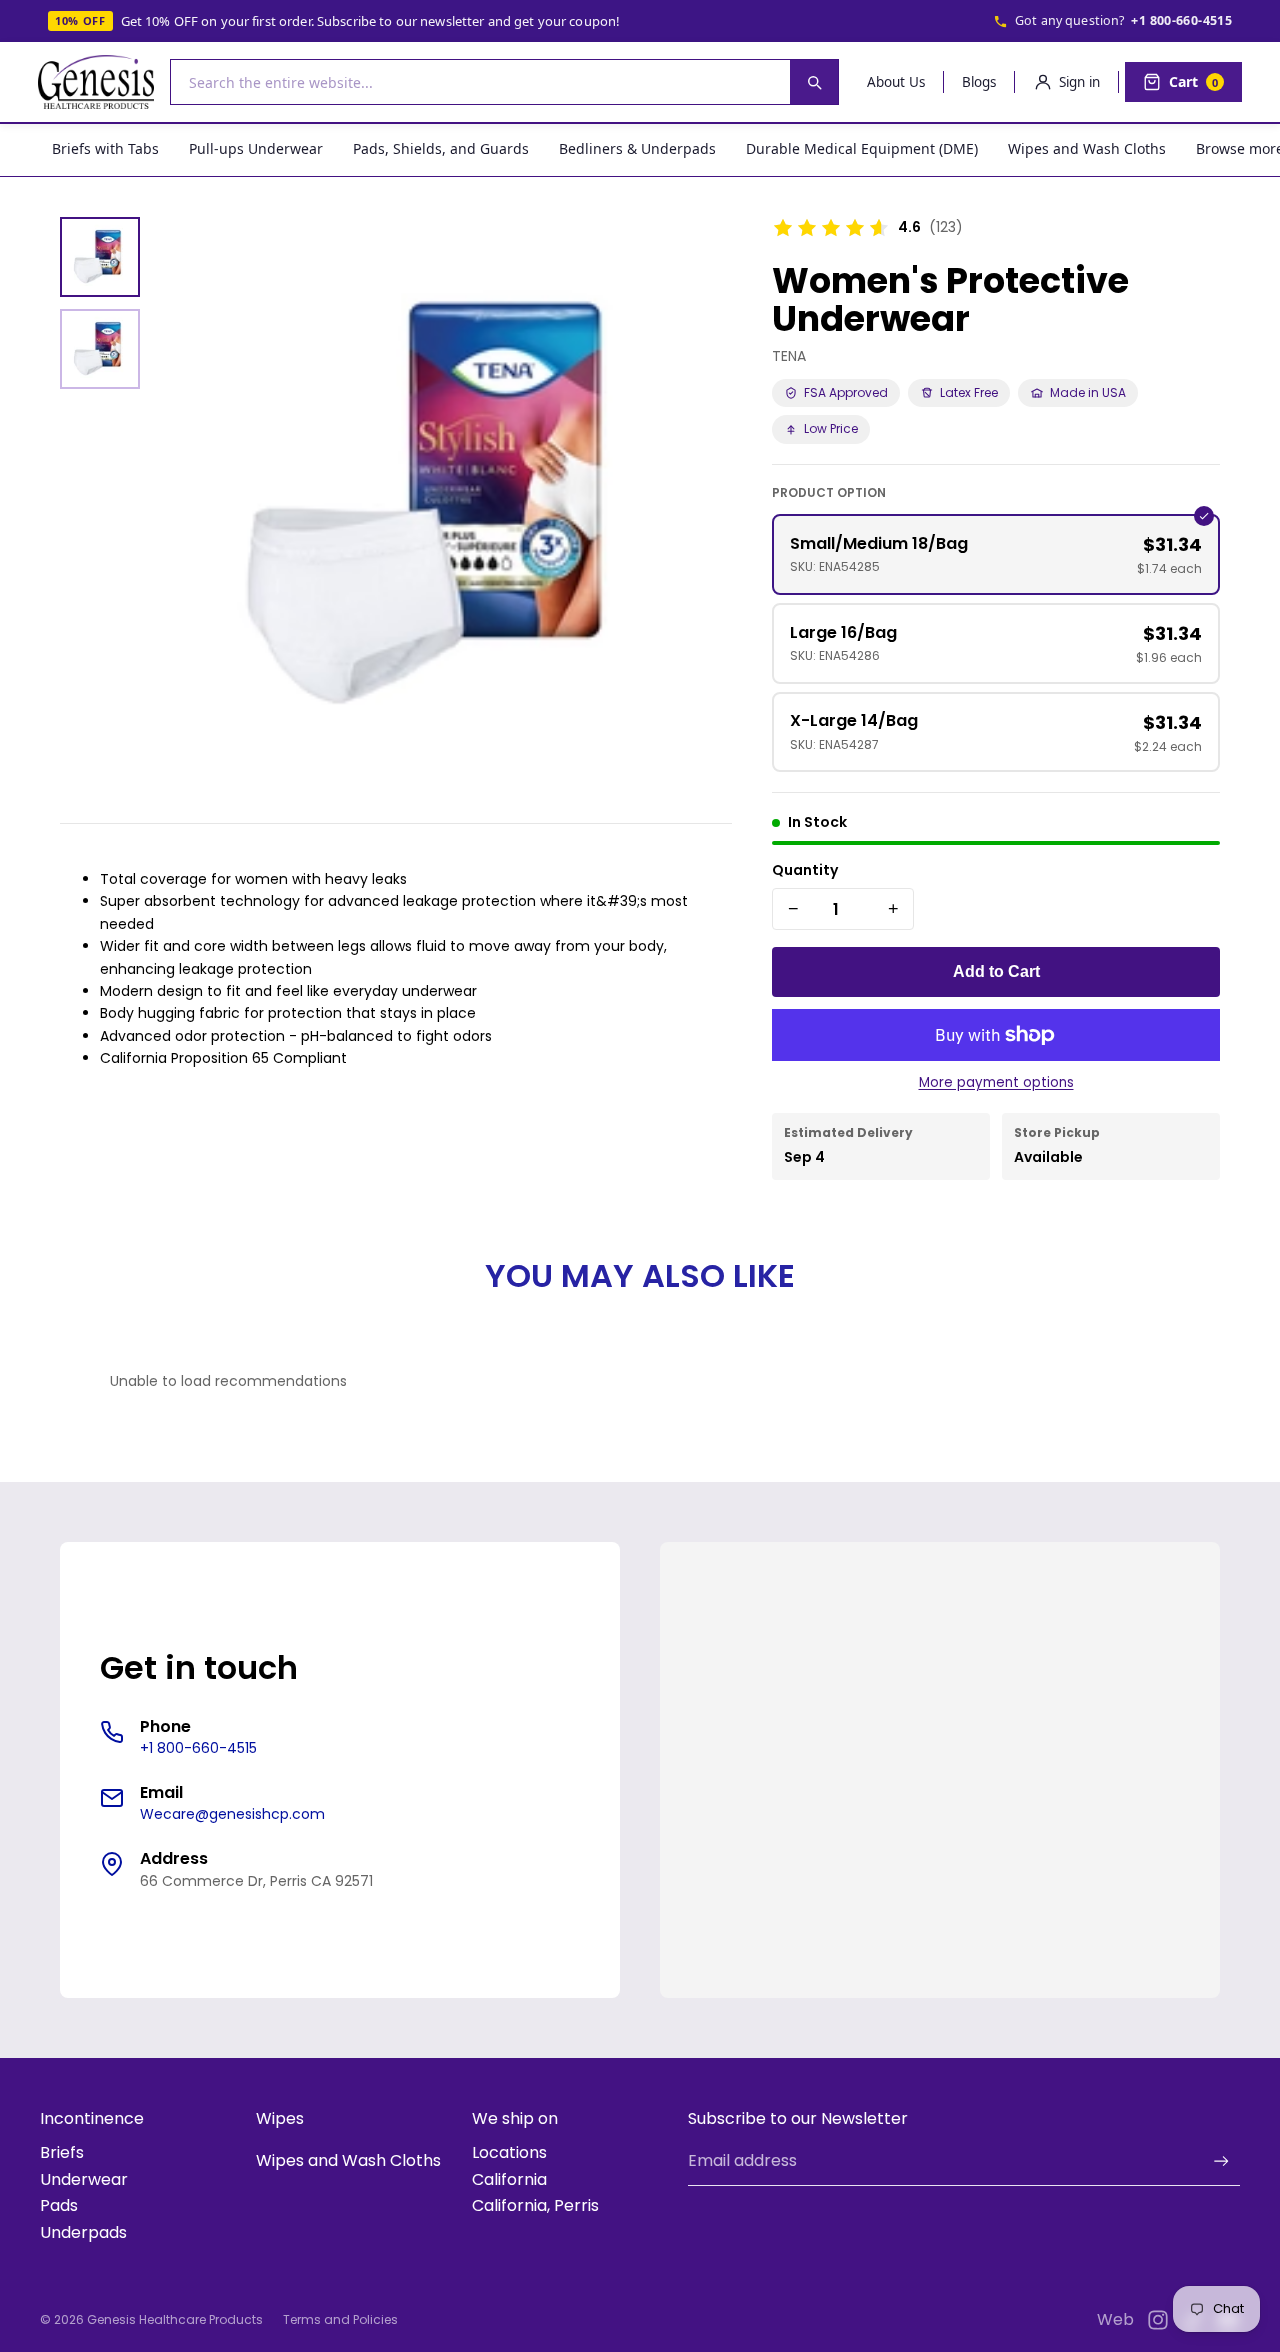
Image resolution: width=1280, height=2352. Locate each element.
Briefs (62, 2152)
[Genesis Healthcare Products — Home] (96, 82)
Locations (509, 2152)
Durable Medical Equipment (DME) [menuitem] (862, 148)
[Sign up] (1221, 2161)
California (509, 2179)
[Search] (814, 82)
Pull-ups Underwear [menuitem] (256, 148)
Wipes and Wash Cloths (348, 2160)
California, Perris (535, 2205)
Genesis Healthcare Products (175, 2319)
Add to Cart (996, 971)
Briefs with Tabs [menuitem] (105, 148)
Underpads (83, 2232)
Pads (59, 2205)
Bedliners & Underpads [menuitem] (637, 148)
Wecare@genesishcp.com (232, 1814)
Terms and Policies (340, 2319)
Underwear (84, 2179)
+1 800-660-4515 (1181, 20)
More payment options (996, 1083)
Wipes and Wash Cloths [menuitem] (1087, 148)
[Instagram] (1158, 2320)
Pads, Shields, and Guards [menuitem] (441, 148)
